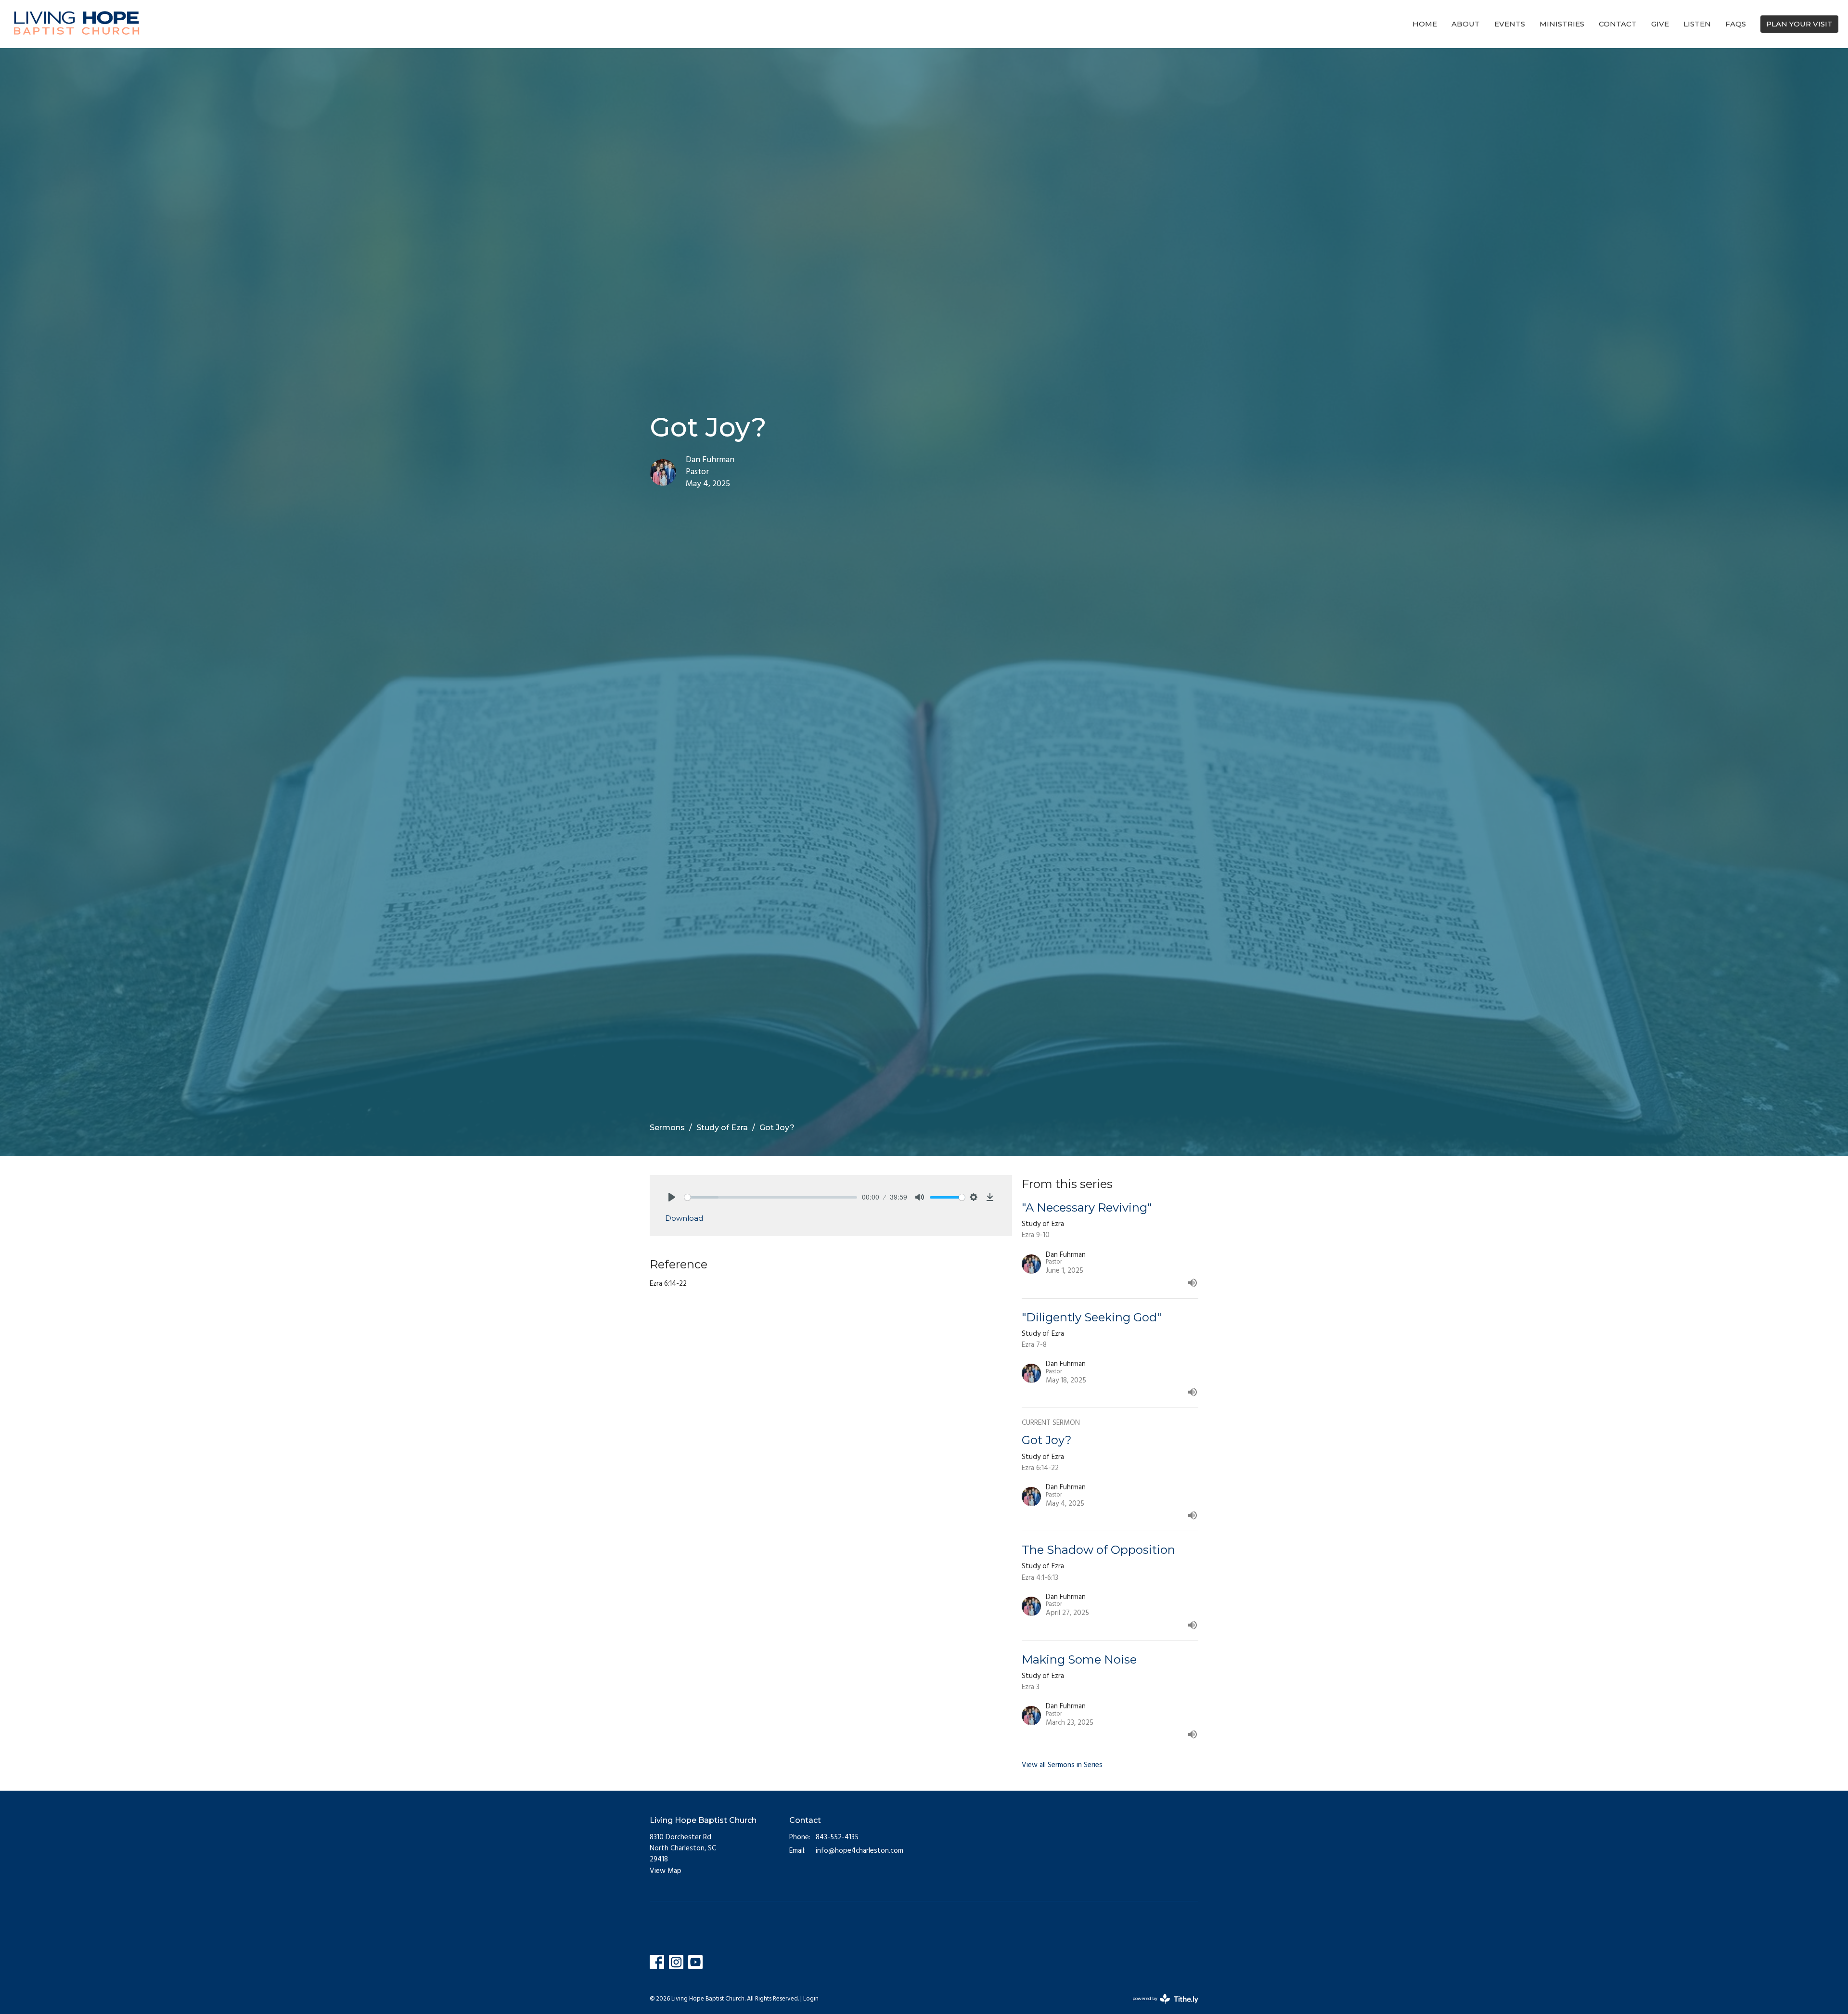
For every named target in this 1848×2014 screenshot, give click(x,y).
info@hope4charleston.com (860, 1851)
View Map (666, 1871)
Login (811, 1999)
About (1466, 24)
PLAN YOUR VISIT (1799, 24)
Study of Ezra (722, 1128)
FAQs (1736, 24)
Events (1510, 24)
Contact (1618, 24)
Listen (1697, 24)
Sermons (667, 1128)
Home (1425, 24)
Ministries (1562, 24)
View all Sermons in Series (1062, 1765)
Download (684, 1218)
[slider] (771, 1197)
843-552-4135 (837, 1838)
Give (1660, 24)
